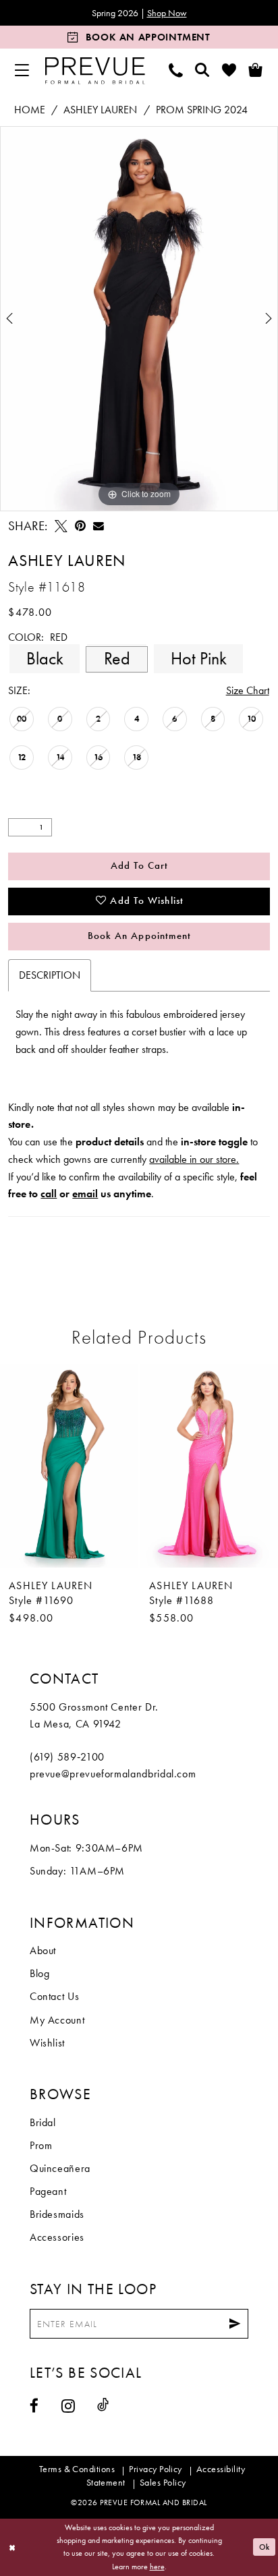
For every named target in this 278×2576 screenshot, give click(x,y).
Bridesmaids (57, 2214)
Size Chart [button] (248, 690)
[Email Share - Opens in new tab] (99, 526)
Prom (41, 2145)
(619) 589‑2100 (67, 1757)
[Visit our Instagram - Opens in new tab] (68, 2406)
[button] (22, 70)
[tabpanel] (139, 319)
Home (30, 110)
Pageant (48, 2191)
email (85, 1194)
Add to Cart (140, 865)
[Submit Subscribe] (235, 2324)
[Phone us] (176, 70)
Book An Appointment (140, 936)
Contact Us (54, 1996)
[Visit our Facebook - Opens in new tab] (34, 2406)
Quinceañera (60, 2168)
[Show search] (202, 70)
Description (50, 975)
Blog (40, 1973)
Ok (265, 2546)
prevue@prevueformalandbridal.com (113, 1774)
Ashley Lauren (100, 110)
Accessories (57, 2237)
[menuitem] (22, 70)
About (43, 1950)
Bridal (43, 2122)
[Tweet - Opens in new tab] (61, 526)
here (157, 2567)
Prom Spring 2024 (202, 110)
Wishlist (47, 2043)
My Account (57, 2020)
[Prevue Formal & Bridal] (94, 70)
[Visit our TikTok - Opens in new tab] (103, 2405)
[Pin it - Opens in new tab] (80, 526)
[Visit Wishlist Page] (229, 70)
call (49, 1194)
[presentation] (69, 1465)
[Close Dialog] (12, 2547)
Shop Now (167, 13)
